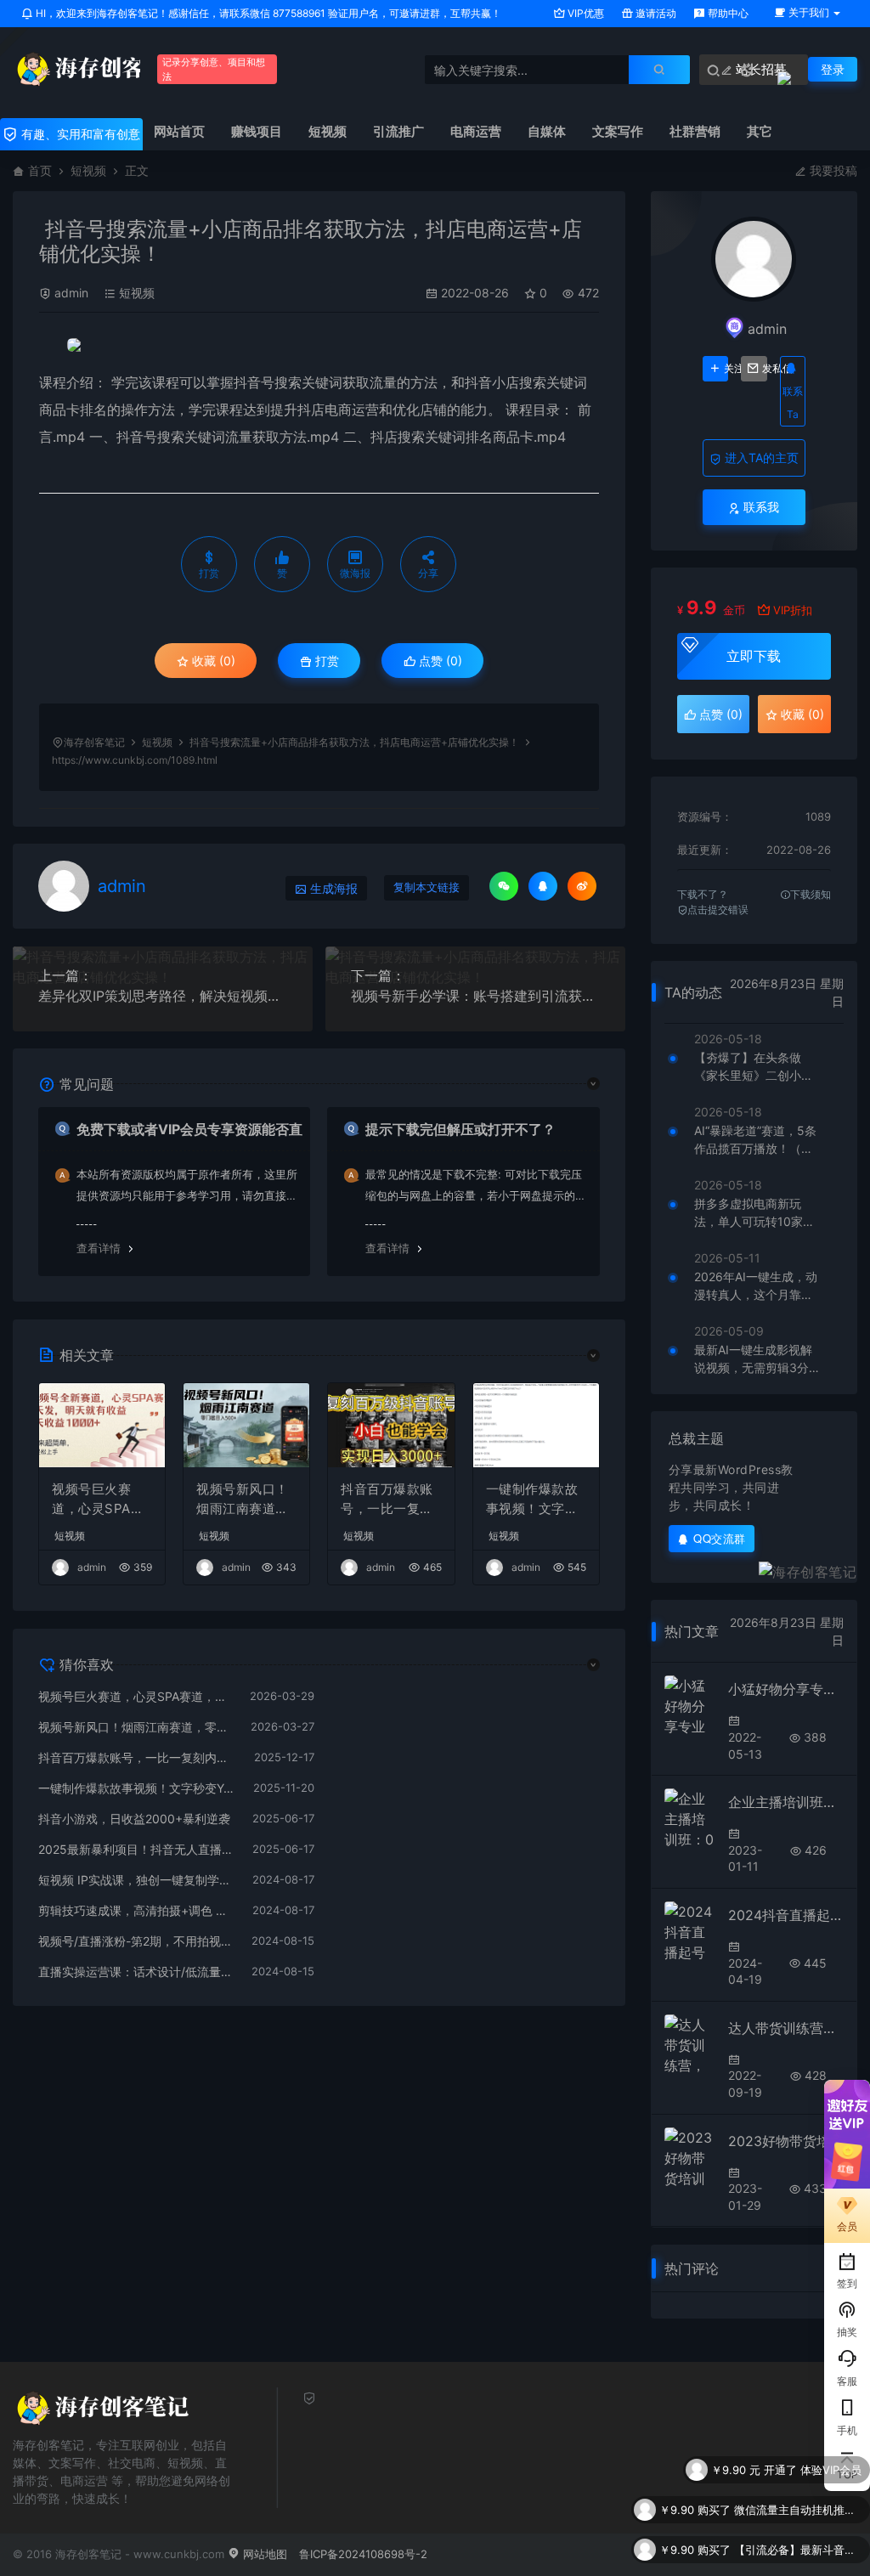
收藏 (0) (212, 661)
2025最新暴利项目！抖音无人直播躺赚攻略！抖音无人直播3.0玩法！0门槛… (137, 1849)
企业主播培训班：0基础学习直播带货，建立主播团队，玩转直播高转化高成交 (786, 1802)
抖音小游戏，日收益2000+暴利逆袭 (134, 1819)
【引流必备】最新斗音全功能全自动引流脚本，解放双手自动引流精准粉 (798, 2510)
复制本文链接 (427, 887)
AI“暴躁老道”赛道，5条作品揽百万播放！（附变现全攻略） (755, 1140)
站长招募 (760, 69)
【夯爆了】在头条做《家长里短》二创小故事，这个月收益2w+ (754, 1067)
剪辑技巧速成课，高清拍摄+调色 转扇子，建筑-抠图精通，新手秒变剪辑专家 (137, 1910)
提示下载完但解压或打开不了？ (460, 1129)
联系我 (760, 507)
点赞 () (439, 661)
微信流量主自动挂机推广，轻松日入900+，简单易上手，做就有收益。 (798, 2470)
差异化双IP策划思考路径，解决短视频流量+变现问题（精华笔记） (163, 996)
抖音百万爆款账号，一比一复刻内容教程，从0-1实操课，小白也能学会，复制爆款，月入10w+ (391, 1500)
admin (71, 293)
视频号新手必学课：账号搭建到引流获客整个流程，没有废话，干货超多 (475, 996)
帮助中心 (727, 13)
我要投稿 (832, 170)
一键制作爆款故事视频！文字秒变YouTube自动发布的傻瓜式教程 (534, 1500)
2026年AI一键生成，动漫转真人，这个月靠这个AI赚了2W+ (756, 1286)
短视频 (88, 170)
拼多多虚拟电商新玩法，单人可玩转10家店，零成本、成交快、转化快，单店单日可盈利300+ (754, 1213)
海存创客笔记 (94, 742)
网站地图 (263, 2554)
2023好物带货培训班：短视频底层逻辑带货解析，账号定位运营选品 (786, 2141)
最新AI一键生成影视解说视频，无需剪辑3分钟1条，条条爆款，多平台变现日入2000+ (757, 1359)
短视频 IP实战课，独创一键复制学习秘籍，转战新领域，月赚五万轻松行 (137, 1880)
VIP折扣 (793, 610)
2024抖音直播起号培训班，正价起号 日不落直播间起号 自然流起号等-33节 (786, 1915)
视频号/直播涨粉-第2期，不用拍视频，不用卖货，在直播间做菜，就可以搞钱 (136, 1941)
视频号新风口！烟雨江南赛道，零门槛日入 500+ (243, 1500)
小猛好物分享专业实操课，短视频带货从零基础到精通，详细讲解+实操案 (786, 1689)
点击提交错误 (718, 910)
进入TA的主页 (760, 458)
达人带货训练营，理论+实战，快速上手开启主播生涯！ (786, 2028)
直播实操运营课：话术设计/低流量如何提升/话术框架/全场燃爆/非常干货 (136, 1972)
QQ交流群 (720, 1538)
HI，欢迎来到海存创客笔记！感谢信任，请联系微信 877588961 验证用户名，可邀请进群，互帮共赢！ (267, 13)
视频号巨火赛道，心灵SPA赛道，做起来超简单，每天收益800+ (99, 1500)
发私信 (764, 369)
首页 (40, 170)
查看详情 (99, 1248)
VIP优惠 (585, 13)
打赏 (325, 661)
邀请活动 (655, 13)
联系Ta (793, 403)
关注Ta (726, 369)
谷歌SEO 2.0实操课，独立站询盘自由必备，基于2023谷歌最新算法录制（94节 (798, 2550)
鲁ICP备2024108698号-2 (363, 2554)
